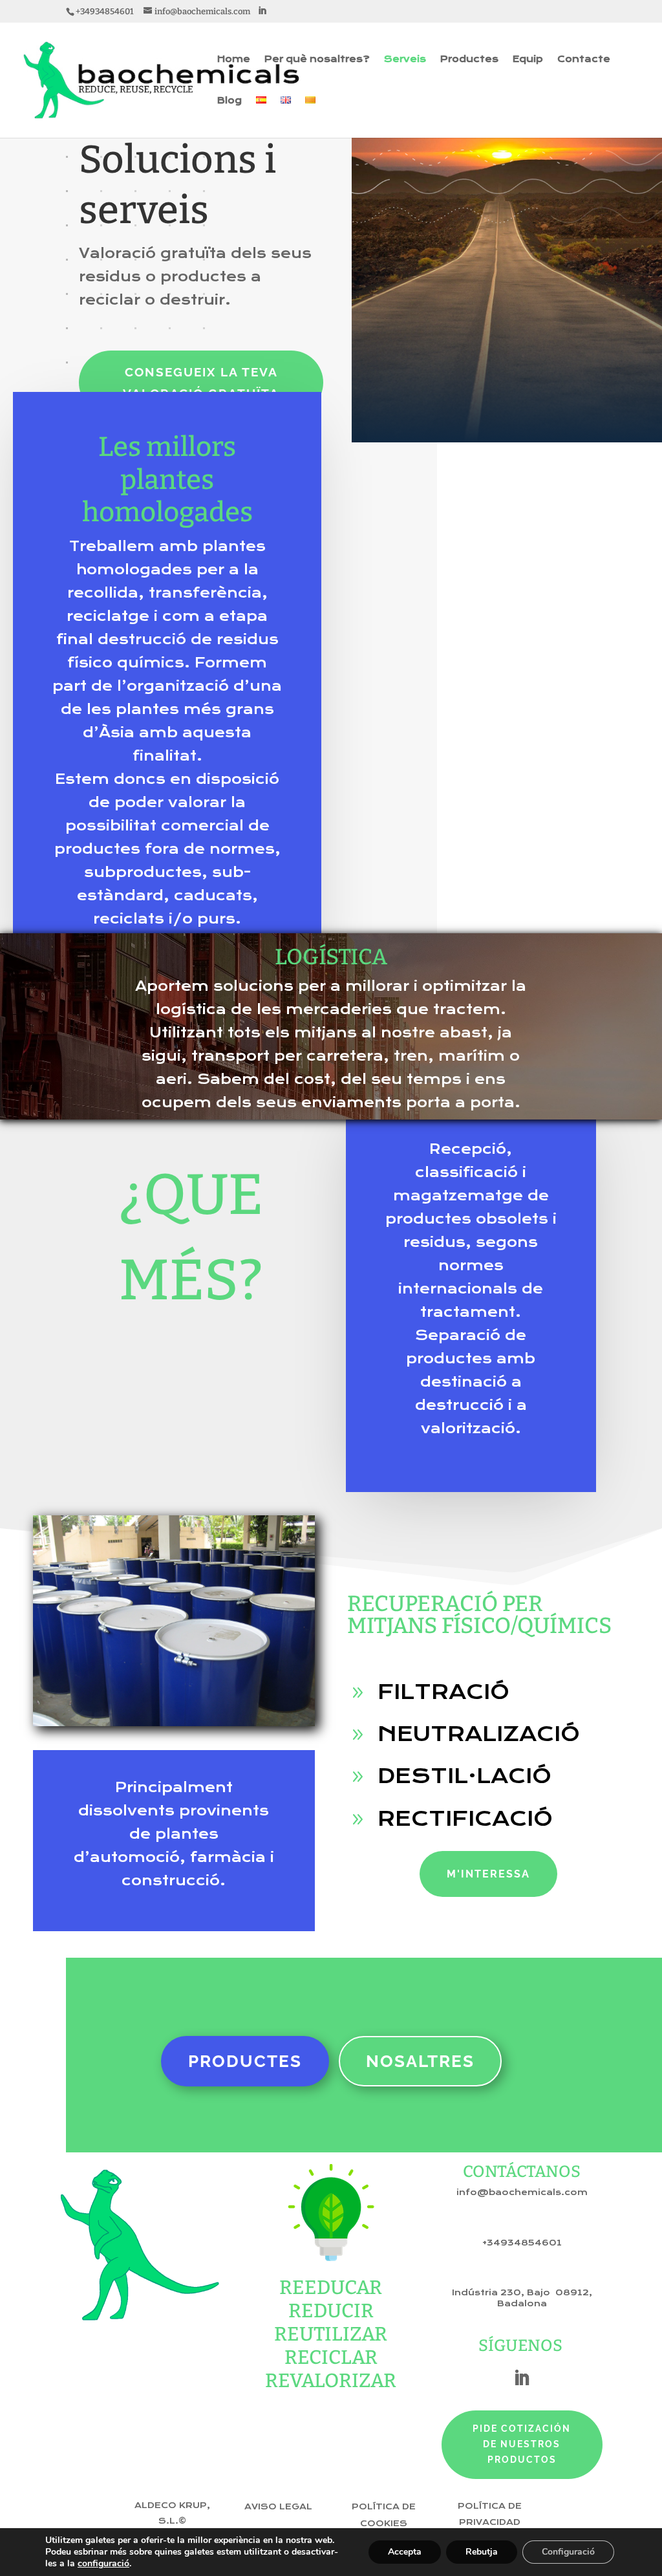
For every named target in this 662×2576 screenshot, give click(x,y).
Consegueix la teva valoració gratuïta (201, 382)
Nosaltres (420, 2061)
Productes (469, 60)
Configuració (568, 2552)
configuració (103, 2564)
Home (234, 60)
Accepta (405, 2552)
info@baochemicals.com (522, 2192)
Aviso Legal (278, 2507)
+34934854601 (522, 2243)
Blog (230, 101)
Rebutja (482, 2552)
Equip (528, 60)
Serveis (405, 60)
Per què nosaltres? (317, 60)
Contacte (584, 60)
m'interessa (488, 1874)
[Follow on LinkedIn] (522, 2378)
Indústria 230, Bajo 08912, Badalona (522, 2298)
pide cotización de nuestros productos (522, 2444)
